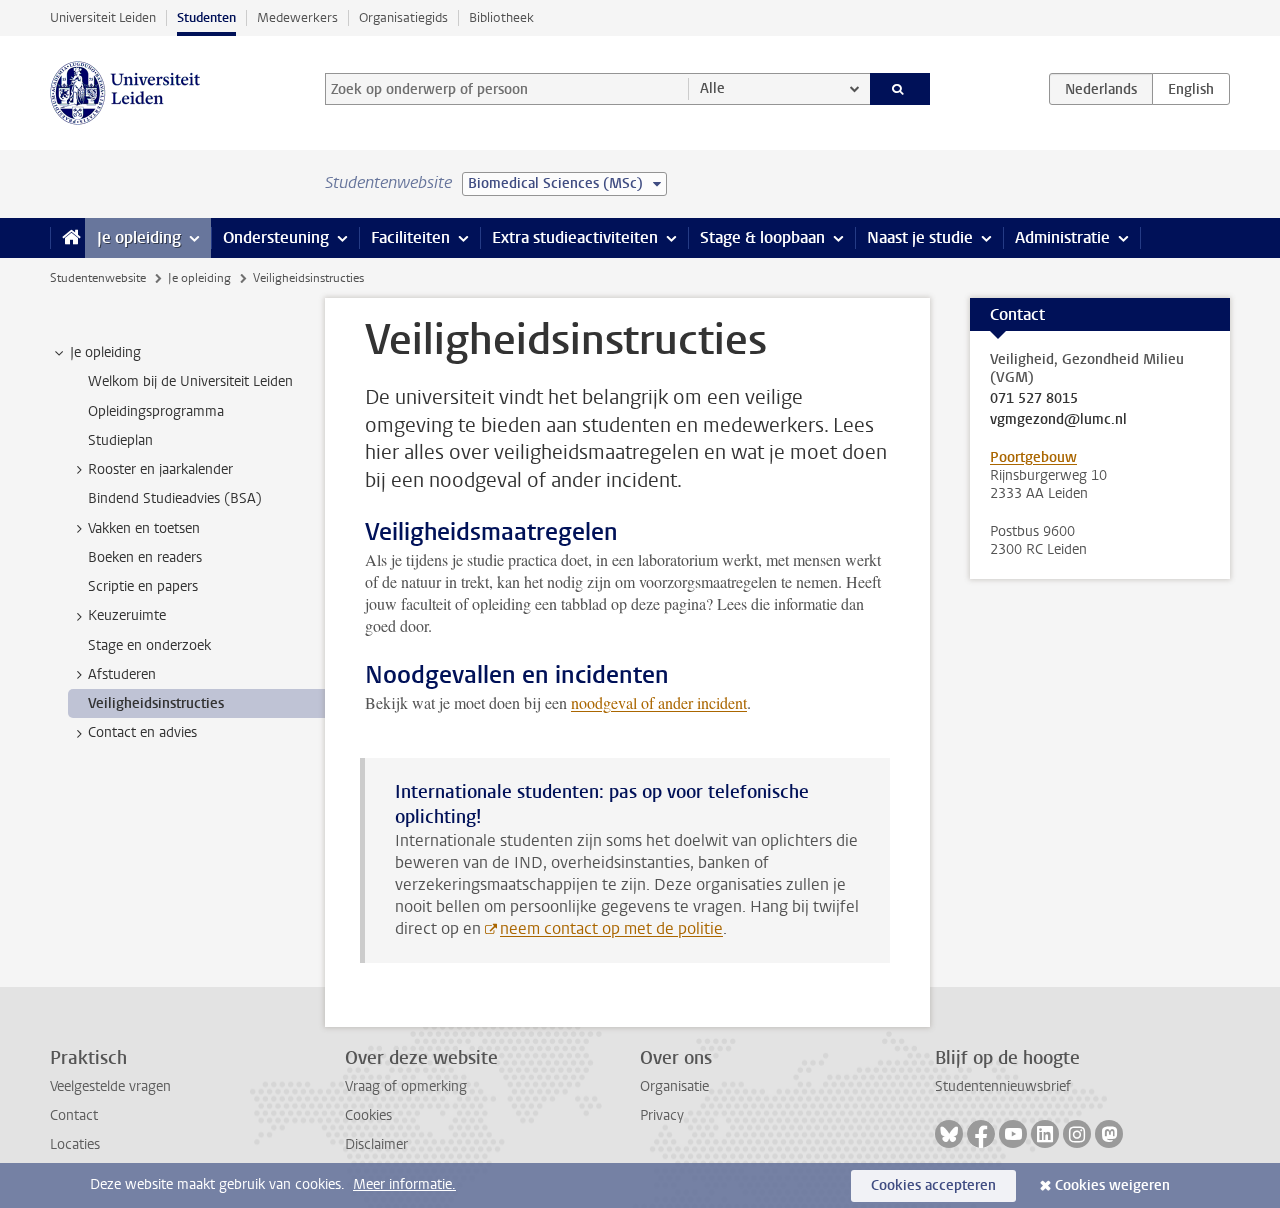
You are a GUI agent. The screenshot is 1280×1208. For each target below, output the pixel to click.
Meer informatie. (404, 1184)
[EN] (1191, 89)
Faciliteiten (410, 237)
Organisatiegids (403, 17)
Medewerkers (297, 17)
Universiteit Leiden (103, 17)
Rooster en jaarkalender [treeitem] (160, 469)
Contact (74, 1115)
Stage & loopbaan (762, 237)
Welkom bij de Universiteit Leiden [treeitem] (190, 381)
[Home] (67, 238)
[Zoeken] (900, 89)
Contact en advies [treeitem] (142, 732)
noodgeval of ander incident (659, 702)
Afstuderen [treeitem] (122, 674)
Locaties (75, 1144)
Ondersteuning (276, 237)
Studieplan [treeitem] (120, 440)
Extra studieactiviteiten (575, 237)
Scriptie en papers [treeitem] (143, 586)
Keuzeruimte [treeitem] (127, 615)
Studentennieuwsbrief (1003, 1086)
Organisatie (674, 1086)
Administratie (1062, 237)
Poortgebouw (1033, 457)
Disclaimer (376, 1144)
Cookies (368, 1115)
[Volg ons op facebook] (981, 1134)
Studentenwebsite (98, 278)
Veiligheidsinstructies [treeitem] (156, 703)
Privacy (662, 1115)
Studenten (206, 17)
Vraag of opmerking (406, 1086)
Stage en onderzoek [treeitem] (149, 645)
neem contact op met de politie (611, 928)
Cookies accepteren (933, 1185)
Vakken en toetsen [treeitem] (144, 528)
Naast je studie (920, 237)
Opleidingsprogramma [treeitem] (156, 411)
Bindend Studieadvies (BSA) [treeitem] (175, 498)
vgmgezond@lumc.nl (1058, 420)
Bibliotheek (501, 17)
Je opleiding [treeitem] (105, 352)
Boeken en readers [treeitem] (145, 557)
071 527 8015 (1034, 399)
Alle (712, 88)
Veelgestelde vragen (110, 1086)
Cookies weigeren (1112, 1185)
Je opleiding (139, 237)
